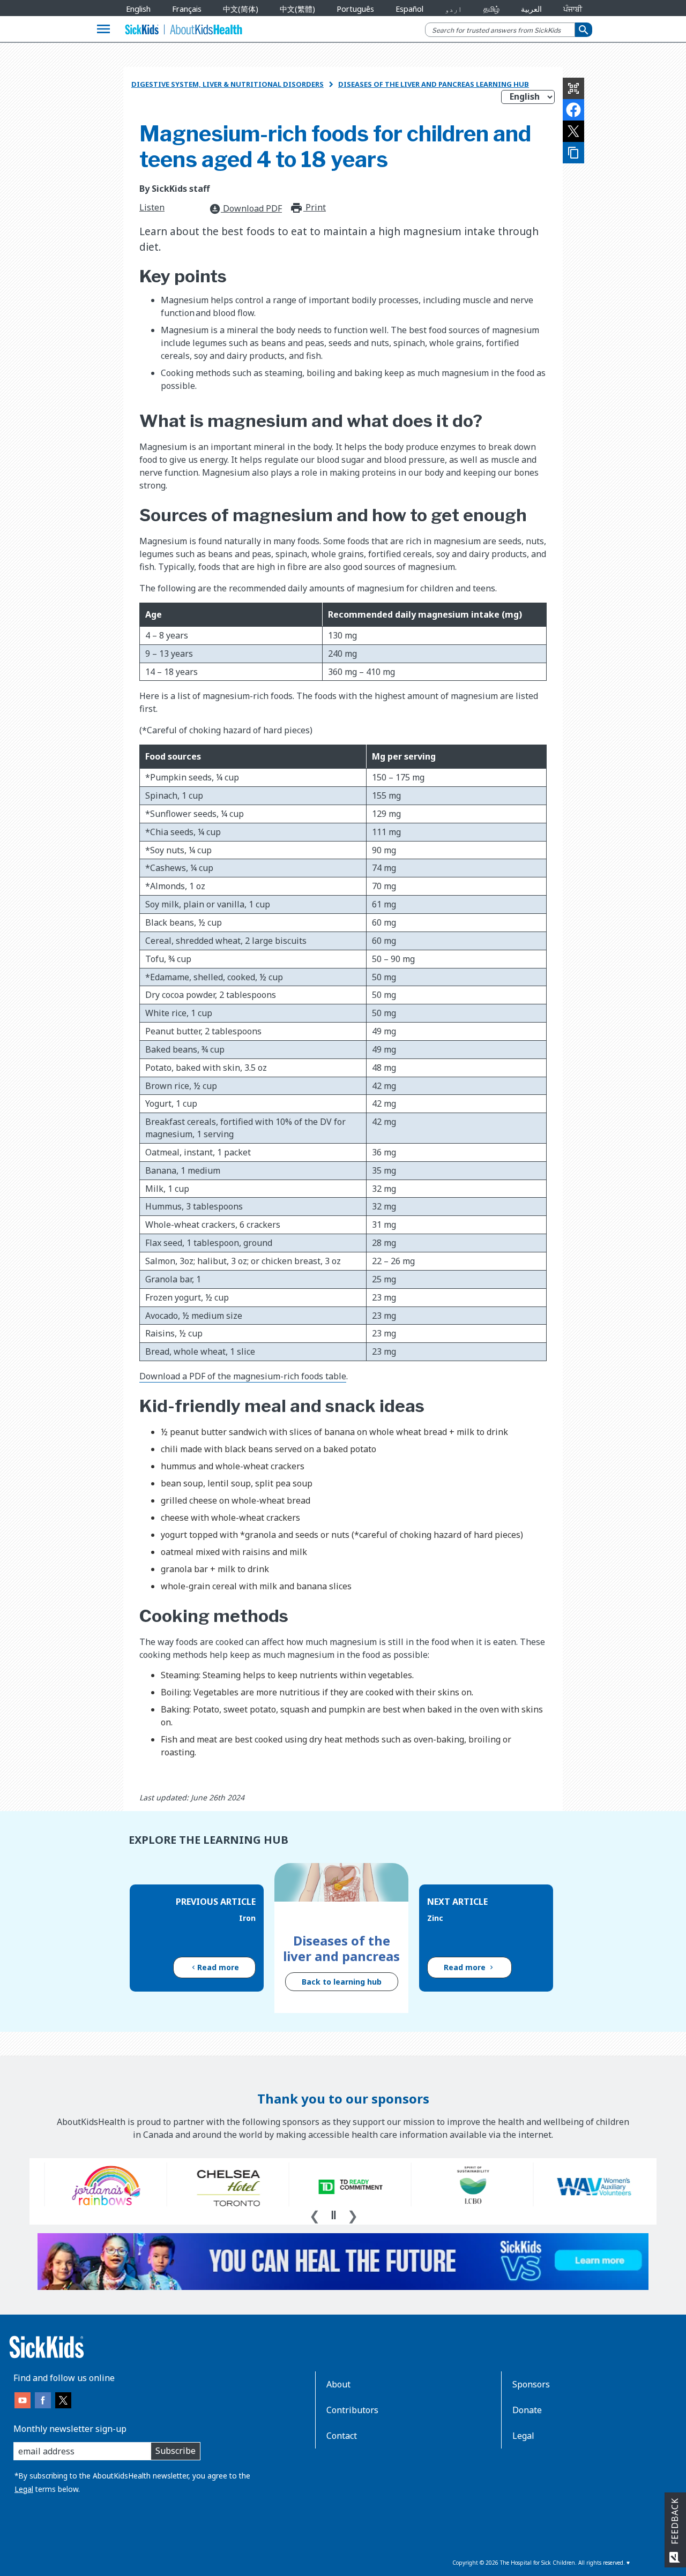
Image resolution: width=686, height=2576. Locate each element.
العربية (531, 9)
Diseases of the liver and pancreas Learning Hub (434, 84)
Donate (527, 2410)
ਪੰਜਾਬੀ (573, 9)
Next (353, 2214)
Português (355, 9)
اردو (453, 9)
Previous (315, 2214)
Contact (342, 2436)
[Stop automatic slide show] (333, 2215)
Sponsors (531, 2384)
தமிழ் (491, 9)
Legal (24, 2489)
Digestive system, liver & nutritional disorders (228, 84)
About (338, 2384)
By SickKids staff (174, 189)
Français (187, 9)
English (138, 9)
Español (409, 9)
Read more (218, 1967)
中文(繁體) (297, 9)
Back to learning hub (342, 1982)
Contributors (352, 2410)
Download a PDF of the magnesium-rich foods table (243, 1376)
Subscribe (176, 2451)
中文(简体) (241, 9)
